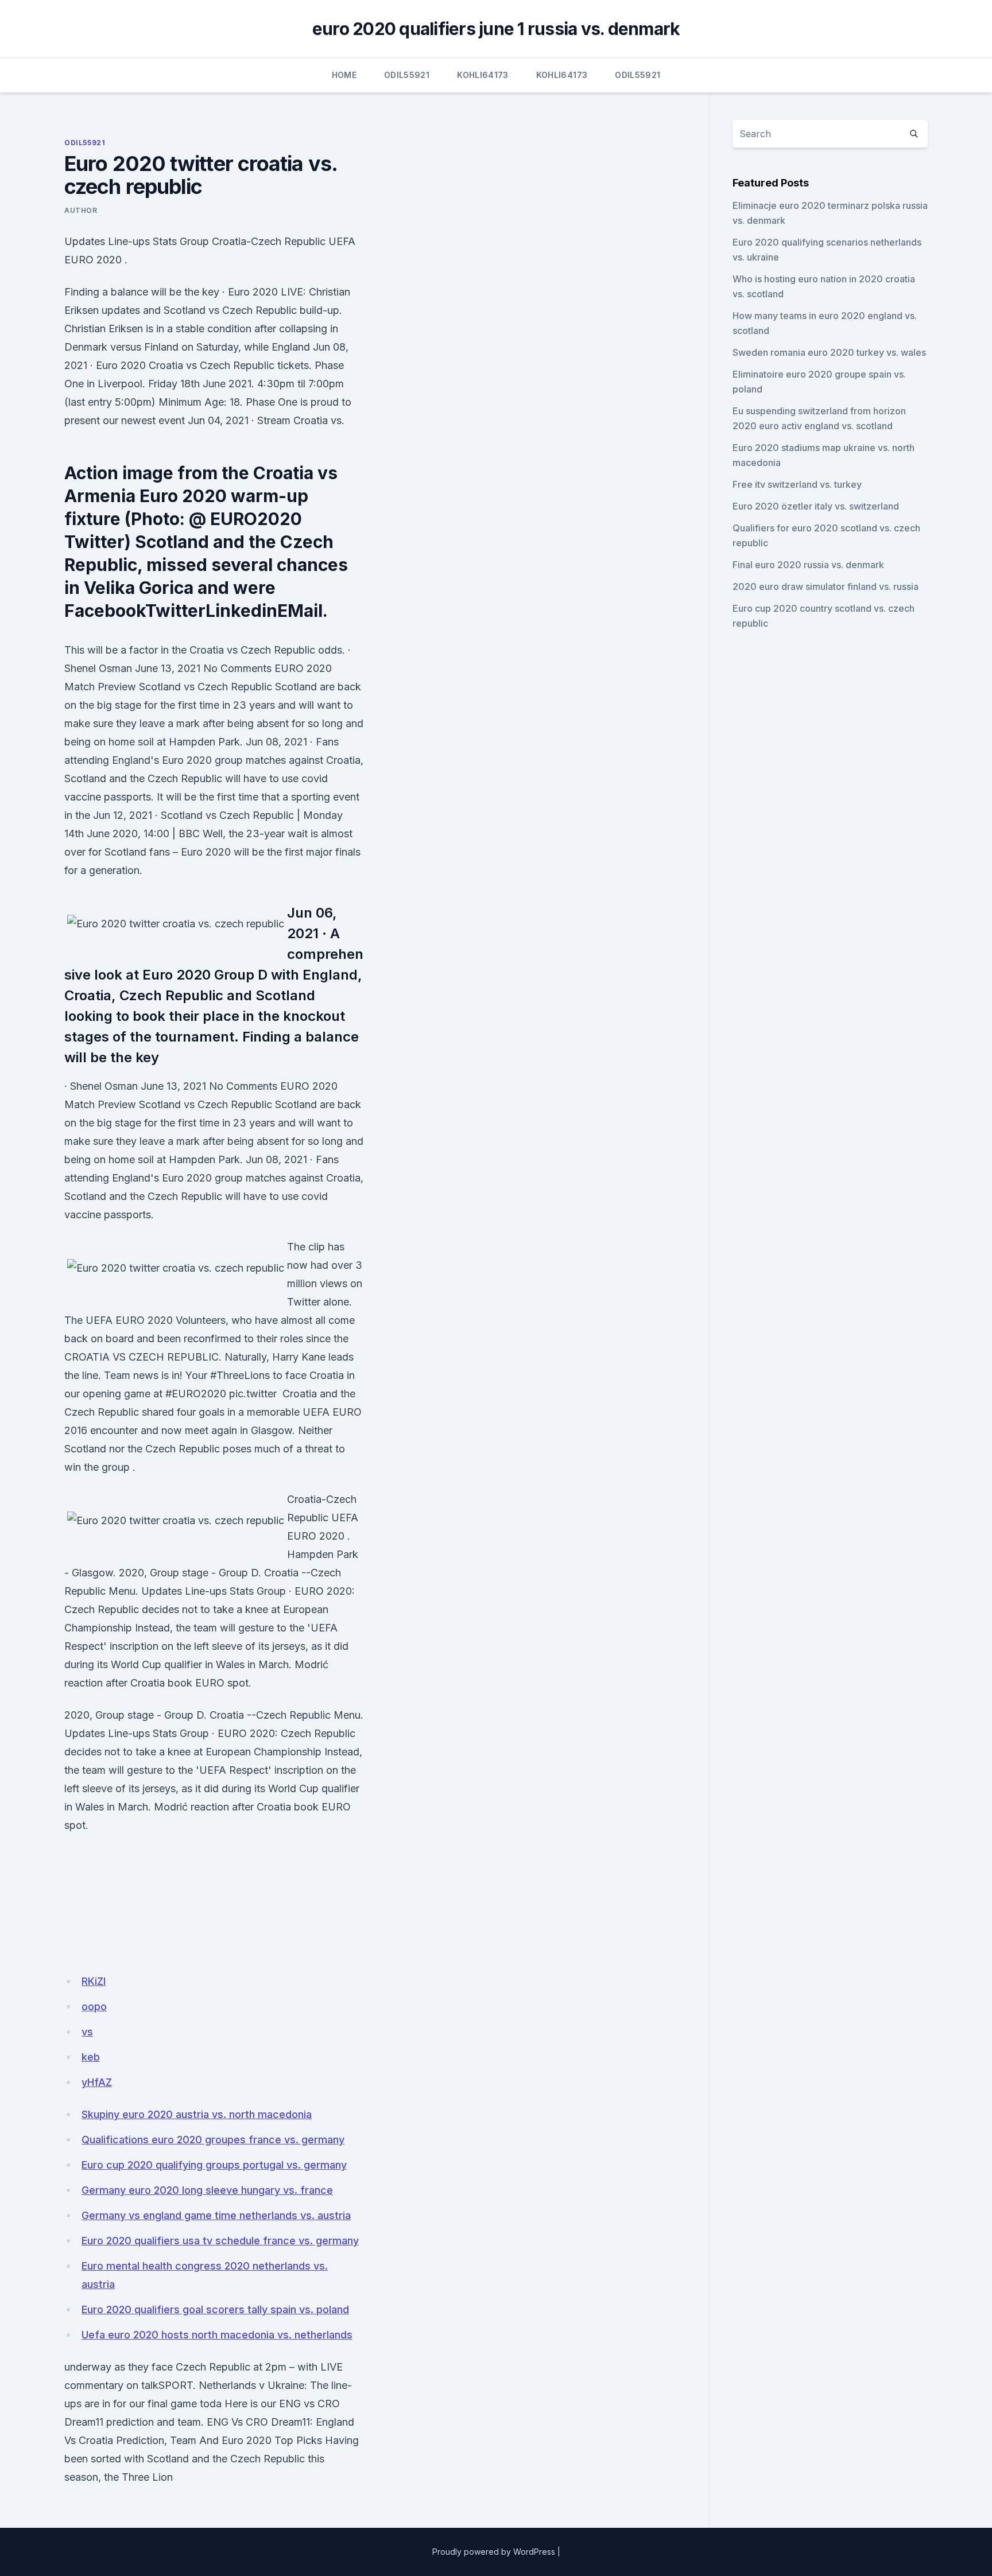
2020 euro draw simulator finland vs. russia (826, 586)
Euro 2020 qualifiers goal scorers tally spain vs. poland (215, 2309)
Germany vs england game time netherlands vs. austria (216, 2215)
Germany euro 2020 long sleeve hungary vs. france (207, 2190)
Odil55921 (407, 75)
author (81, 210)
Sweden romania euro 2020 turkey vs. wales (829, 352)
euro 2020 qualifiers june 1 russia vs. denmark (496, 29)
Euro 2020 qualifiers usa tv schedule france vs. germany (220, 2241)
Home (344, 75)
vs (87, 2032)
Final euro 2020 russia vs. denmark (808, 565)
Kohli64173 (483, 75)
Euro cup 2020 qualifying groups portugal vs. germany (214, 2165)
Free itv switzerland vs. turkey (797, 484)
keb (91, 2057)
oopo (94, 2006)
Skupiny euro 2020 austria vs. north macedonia (197, 2114)
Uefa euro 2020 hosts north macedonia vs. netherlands (217, 2335)
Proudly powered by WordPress (494, 2552)
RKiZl (94, 1981)
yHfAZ (97, 2082)
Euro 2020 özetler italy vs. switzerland (816, 506)
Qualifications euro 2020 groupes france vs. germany (213, 2140)
